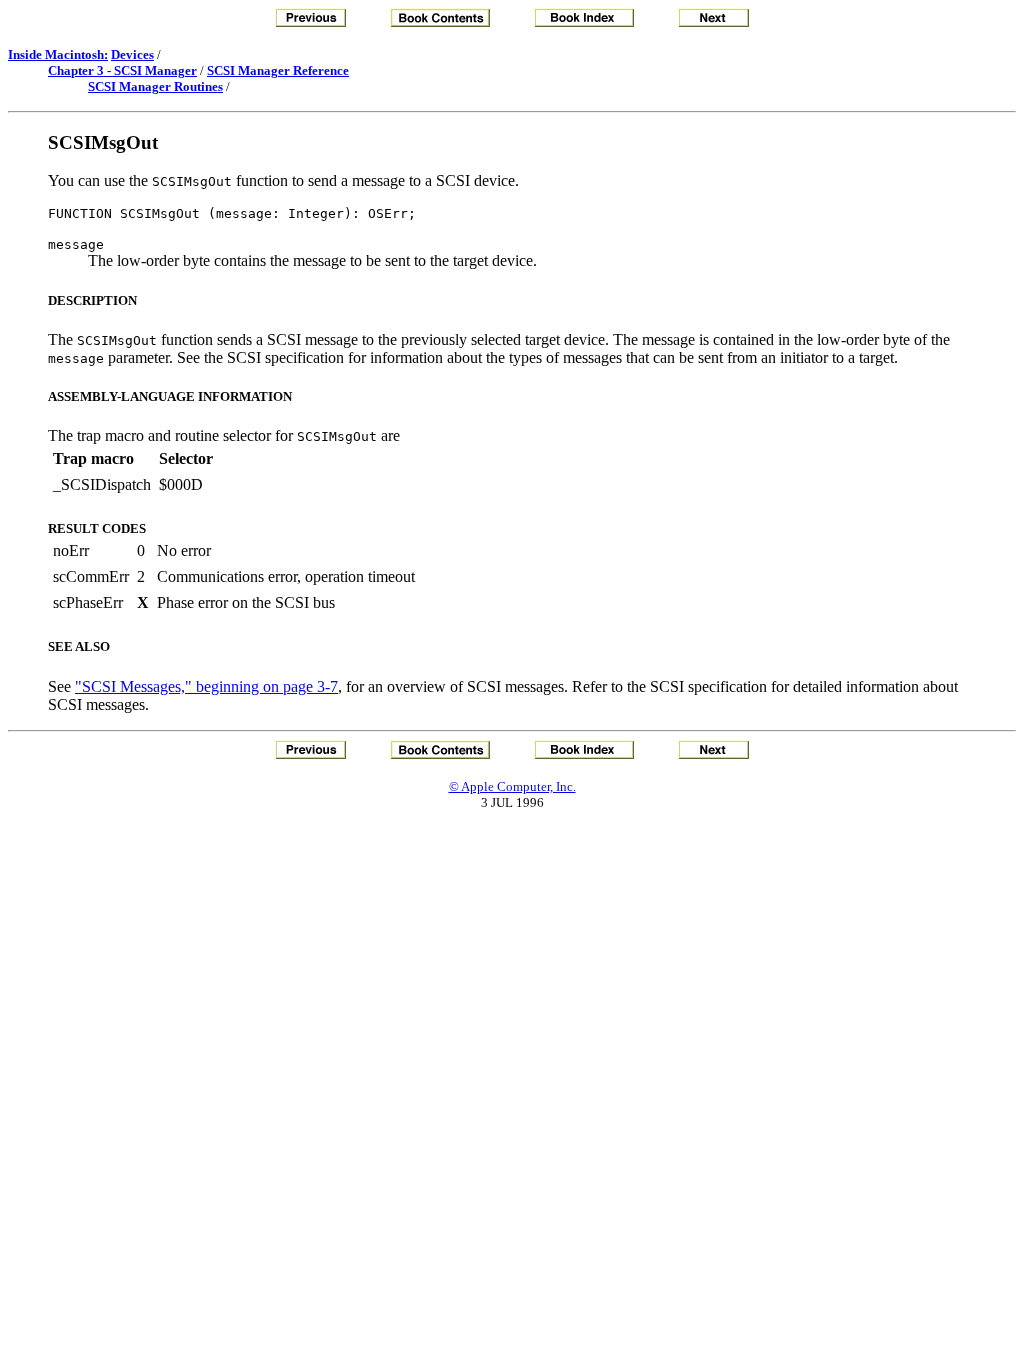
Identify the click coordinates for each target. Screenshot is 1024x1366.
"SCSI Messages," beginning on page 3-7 (206, 686)
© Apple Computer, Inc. (512, 786)
